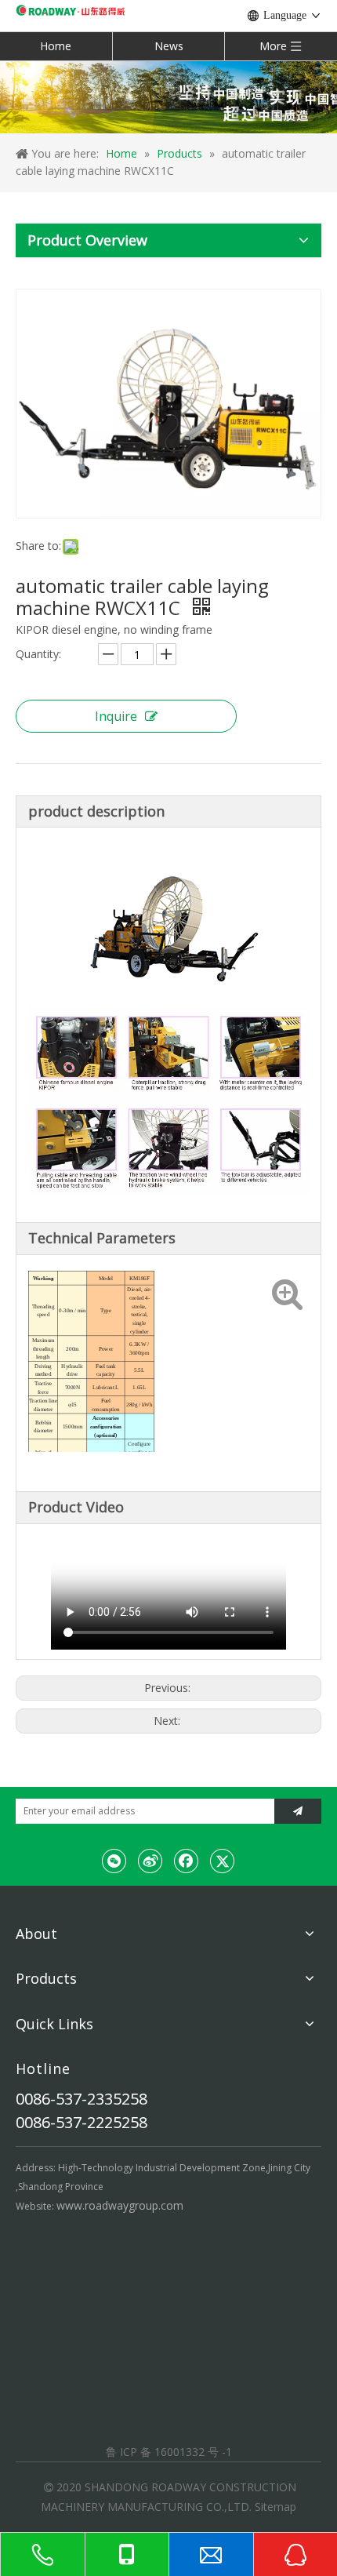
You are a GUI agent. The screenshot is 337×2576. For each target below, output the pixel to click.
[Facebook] (187, 1861)
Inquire (116, 716)
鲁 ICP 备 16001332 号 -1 (169, 2452)
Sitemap (275, 2507)
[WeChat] (114, 1861)
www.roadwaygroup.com (120, 2205)
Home (56, 46)
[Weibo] (150, 1861)
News (169, 46)
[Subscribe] (298, 1811)
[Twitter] (223, 1861)
